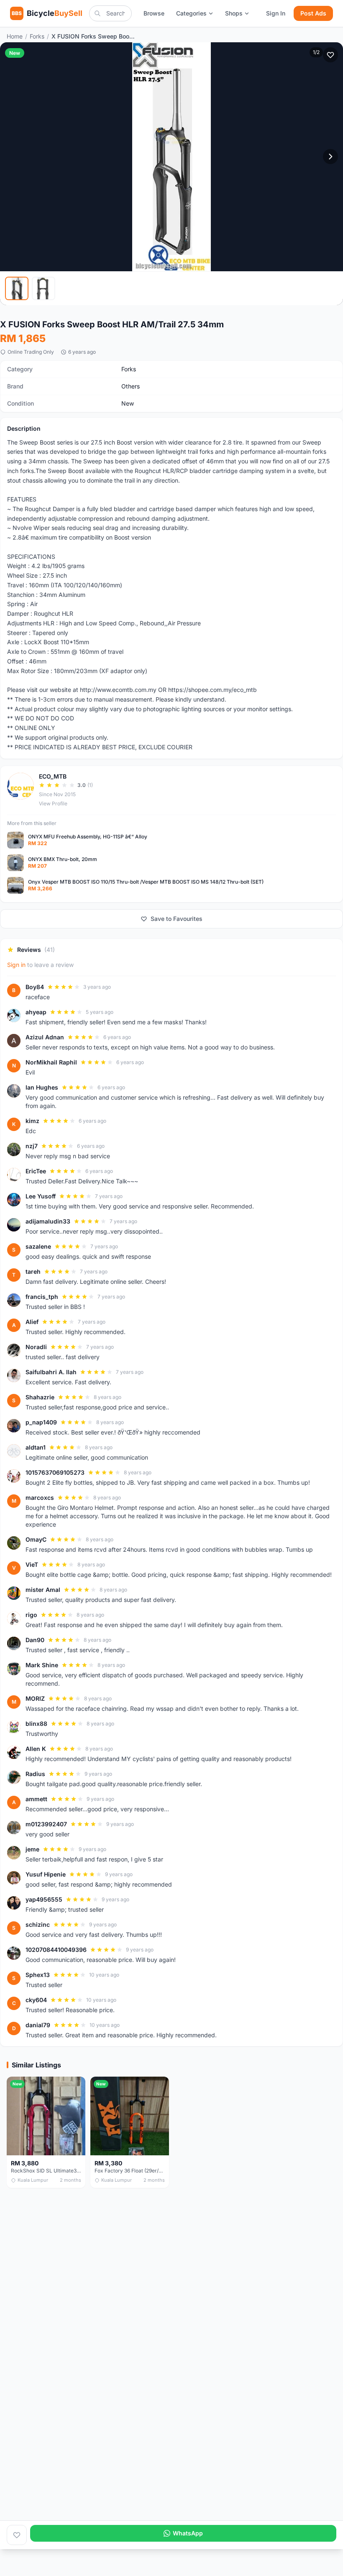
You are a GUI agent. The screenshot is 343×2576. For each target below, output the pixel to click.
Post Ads (313, 13)
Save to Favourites (177, 919)
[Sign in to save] (17, 2535)
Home (15, 36)
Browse (154, 13)
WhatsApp (188, 2533)
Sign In (276, 13)
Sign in (16, 965)
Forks (37, 36)
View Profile (53, 803)
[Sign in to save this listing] (330, 55)
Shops (234, 13)
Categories (191, 13)
